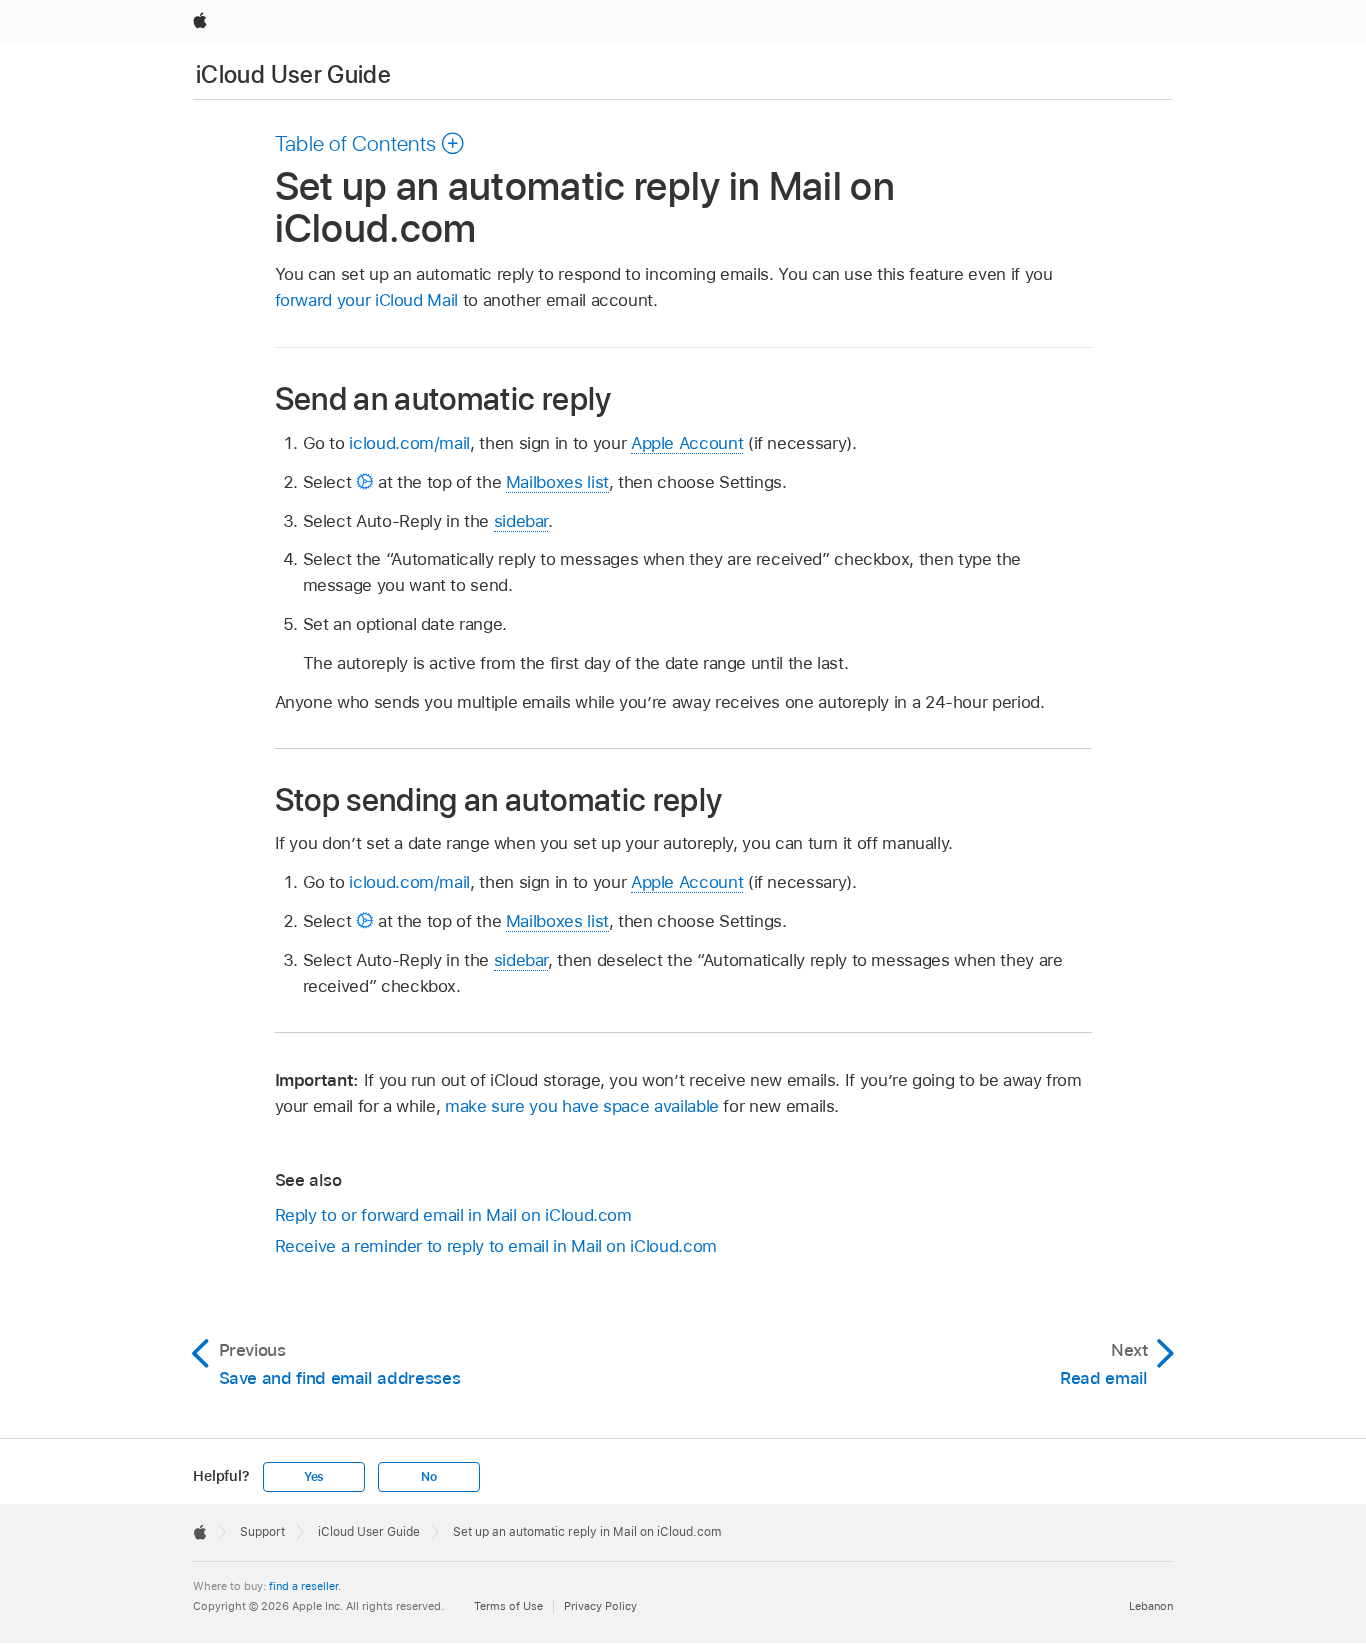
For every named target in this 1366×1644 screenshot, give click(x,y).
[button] (370, 143)
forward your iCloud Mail (366, 300)
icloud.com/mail (409, 443)
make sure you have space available (582, 1106)
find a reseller (303, 1586)
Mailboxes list (557, 482)
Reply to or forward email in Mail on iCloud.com (453, 1215)
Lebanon (1151, 1606)
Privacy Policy (600, 1606)
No (429, 1477)
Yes (314, 1477)
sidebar (521, 521)
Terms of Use (508, 1606)
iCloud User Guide (293, 74)
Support (262, 1532)
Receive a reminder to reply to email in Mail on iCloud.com (496, 1246)
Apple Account (687, 443)
